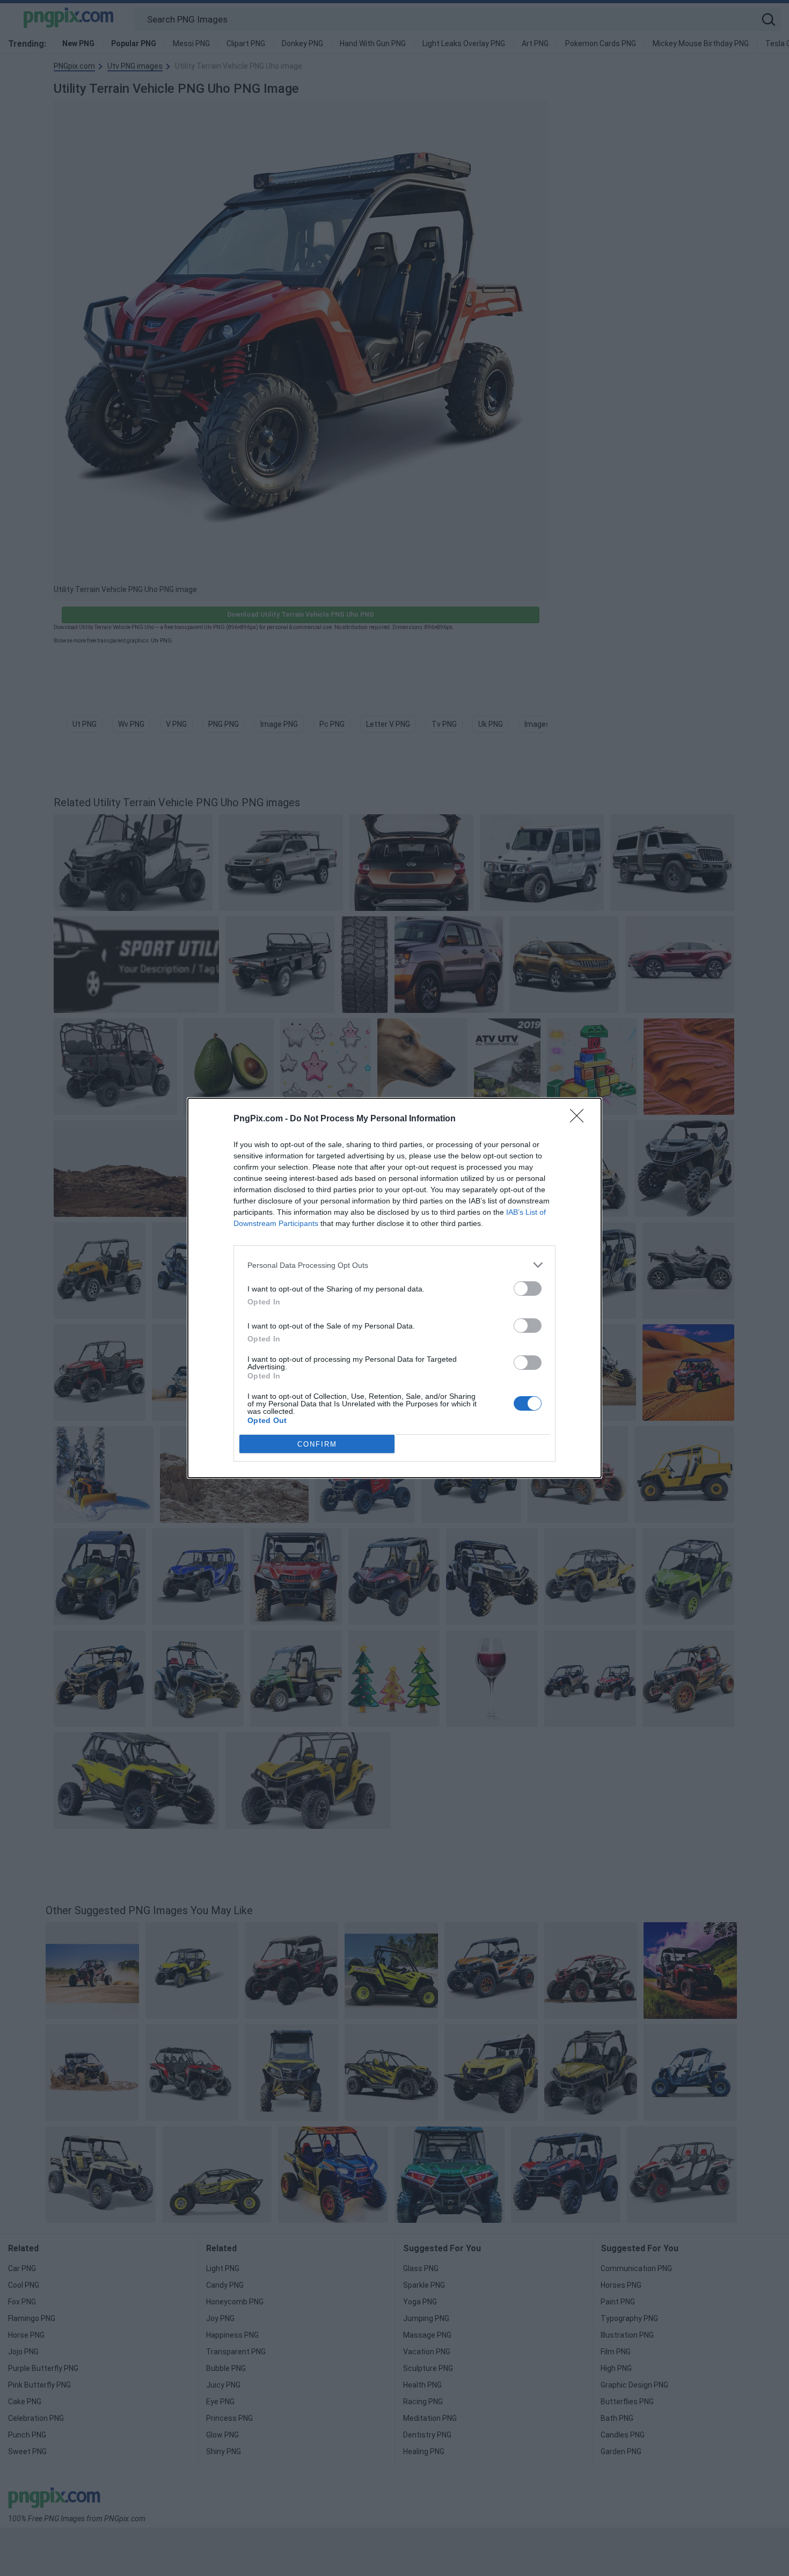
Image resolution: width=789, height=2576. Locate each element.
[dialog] (394, 1288)
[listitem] (394, 1265)
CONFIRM (317, 1444)
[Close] (580, 1119)
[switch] (528, 1289)
